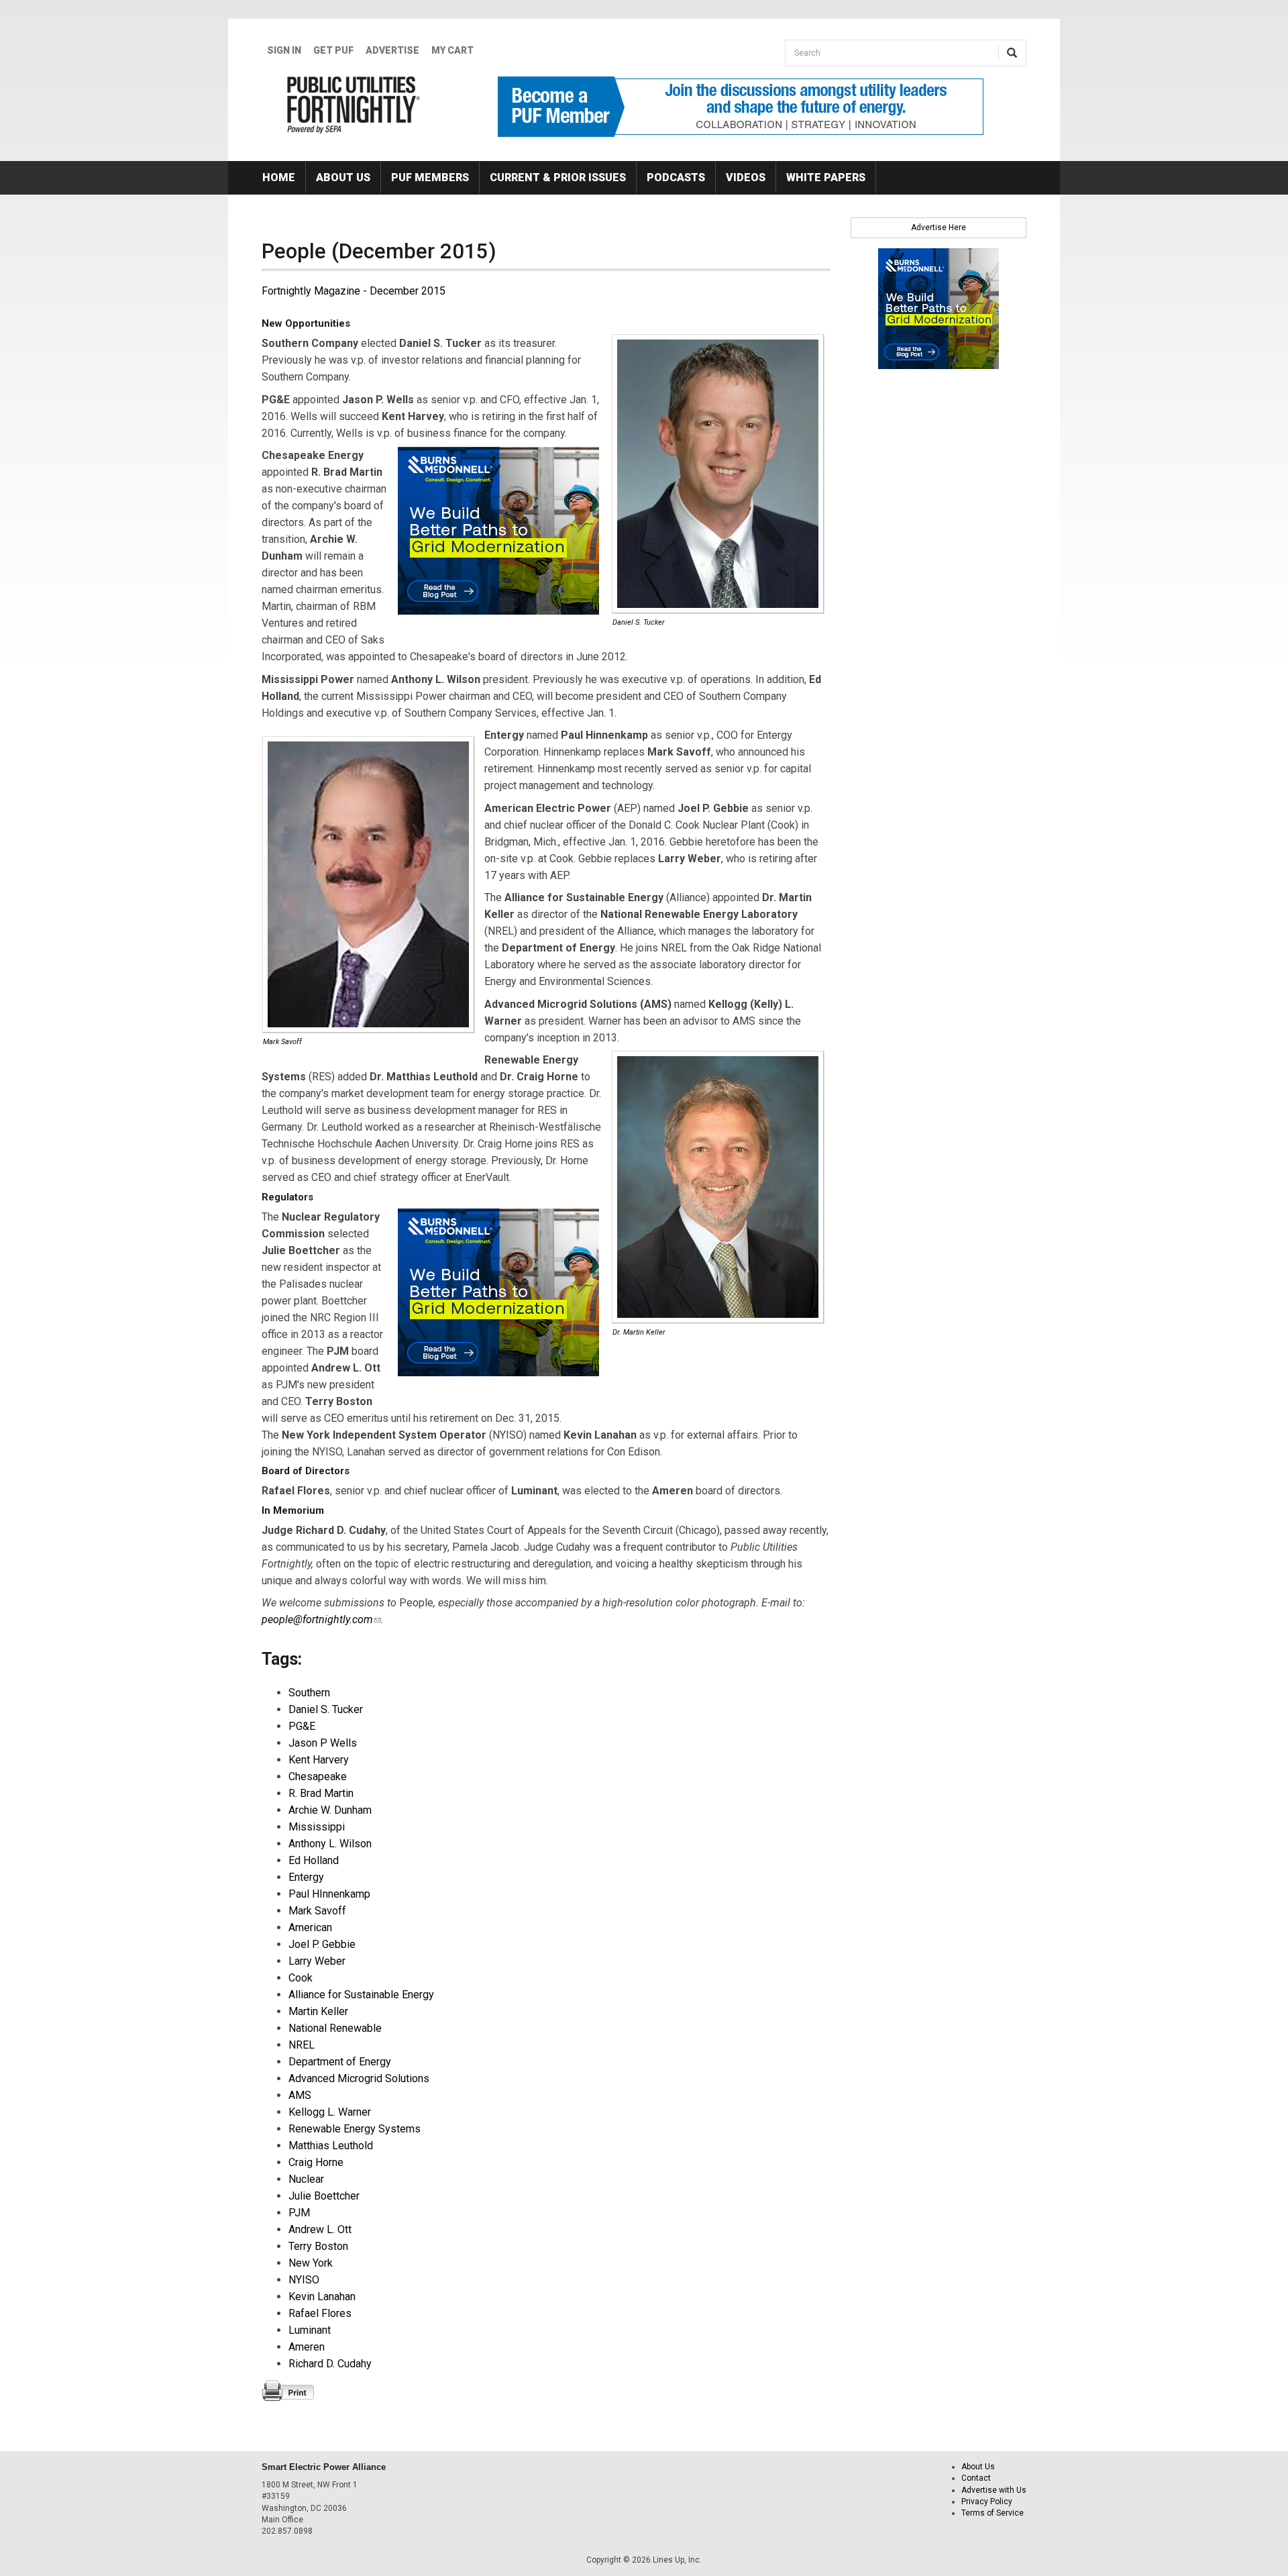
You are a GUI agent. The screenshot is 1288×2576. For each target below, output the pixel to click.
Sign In (284, 50)
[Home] (354, 105)
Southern (309, 1693)
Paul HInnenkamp (329, 1894)
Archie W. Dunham (330, 1810)
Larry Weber (317, 1961)
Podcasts (676, 177)
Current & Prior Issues (558, 177)
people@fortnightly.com (321, 1619)
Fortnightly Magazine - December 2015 (354, 291)
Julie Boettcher (324, 2196)
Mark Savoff (317, 1911)
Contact (976, 2478)
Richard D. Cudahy (330, 2364)
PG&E (302, 1726)
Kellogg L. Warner (330, 2112)
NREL (302, 2045)
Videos (746, 177)
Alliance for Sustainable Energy (361, 1995)
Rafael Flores (320, 2313)
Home (279, 177)
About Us (343, 177)
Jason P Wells (323, 1743)
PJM (299, 2213)
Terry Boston (318, 2246)
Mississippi (317, 1827)
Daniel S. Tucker (326, 1709)
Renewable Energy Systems (355, 2129)
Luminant (310, 2330)
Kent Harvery (319, 1760)
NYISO (304, 2280)
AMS (300, 2095)
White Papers (826, 177)
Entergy (306, 1877)
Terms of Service (992, 2513)
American (310, 1927)
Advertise (392, 50)
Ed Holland (314, 1860)
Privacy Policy (987, 2502)
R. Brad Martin (321, 1793)
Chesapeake (318, 1776)
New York (311, 2263)
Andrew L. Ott (320, 2229)
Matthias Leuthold (331, 2146)
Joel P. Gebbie (322, 1944)
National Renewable (335, 2028)
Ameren (307, 2347)
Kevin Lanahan (322, 2297)
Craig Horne (316, 2162)
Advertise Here (938, 227)
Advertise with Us (994, 2490)
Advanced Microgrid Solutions (359, 2078)
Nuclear (306, 2179)
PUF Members (430, 177)
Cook (301, 1978)
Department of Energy (340, 2062)
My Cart (452, 50)
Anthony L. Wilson (330, 1844)
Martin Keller (318, 2011)
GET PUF (333, 50)
